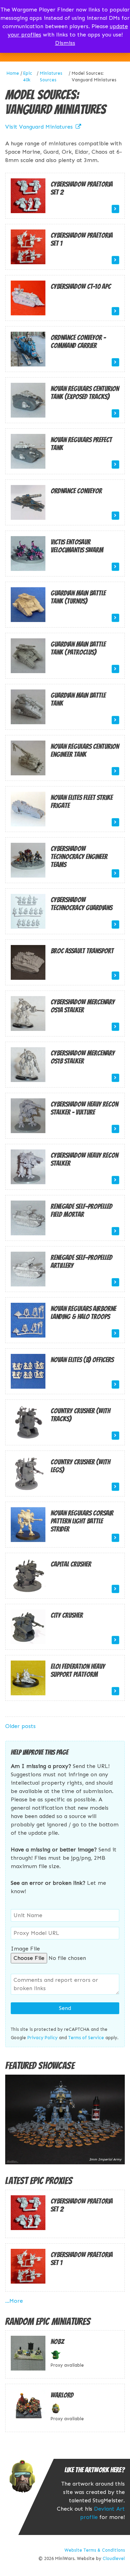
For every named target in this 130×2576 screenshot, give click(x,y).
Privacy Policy (42, 2038)
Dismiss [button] (65, 43)
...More (14, 2301)
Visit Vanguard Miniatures (39, 127)
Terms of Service (86, 2038)
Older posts (20, 1726)
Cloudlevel (114, 2558)
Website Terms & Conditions (95, 2550)
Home (13, 73)
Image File (25, 1949)
